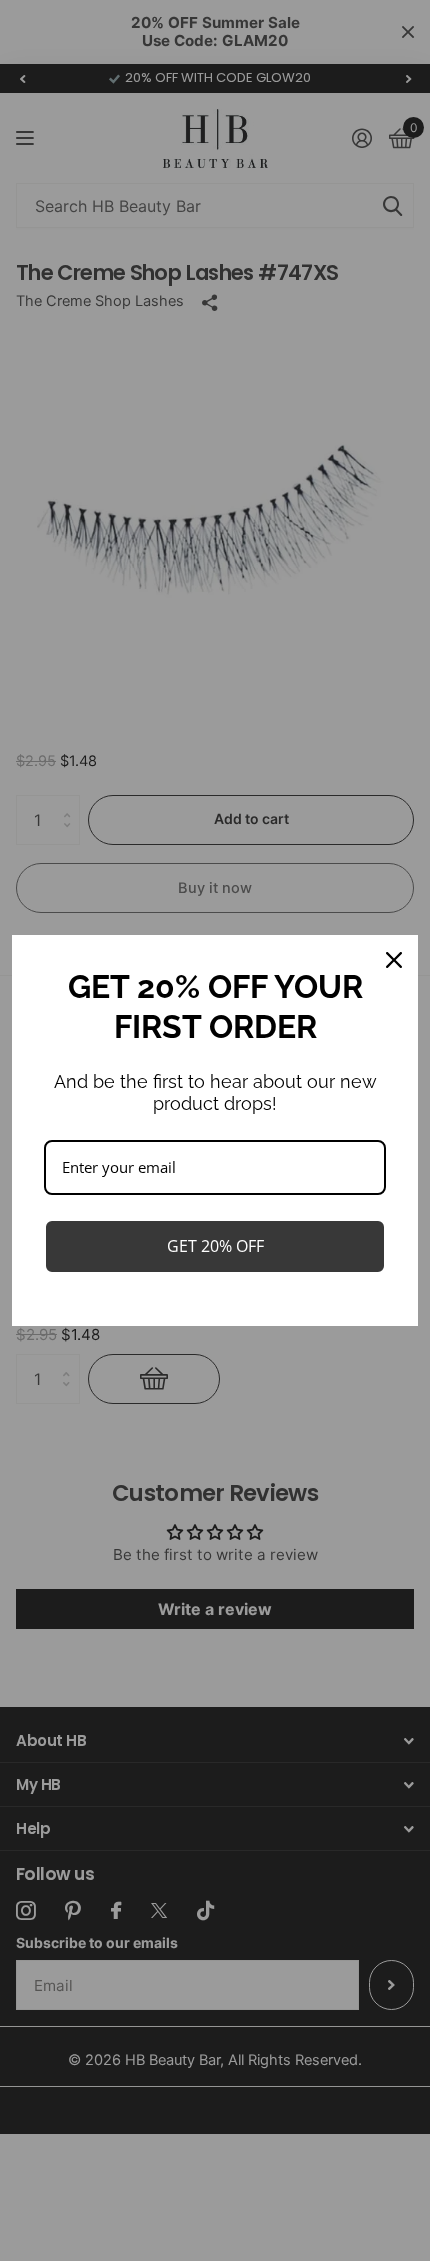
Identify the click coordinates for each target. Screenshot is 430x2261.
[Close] (394, 960)
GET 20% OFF (215, 1246)
